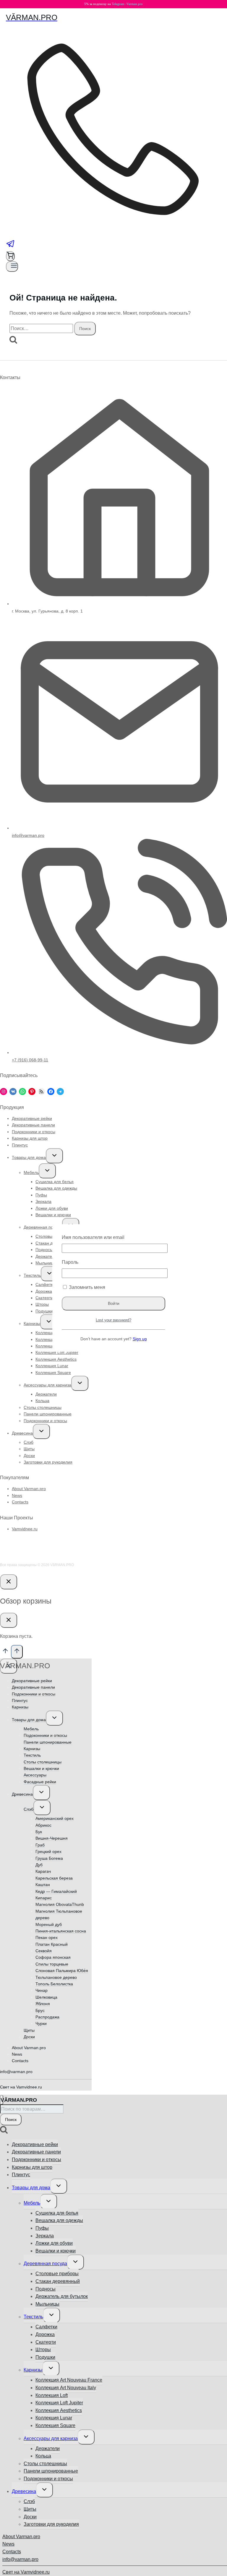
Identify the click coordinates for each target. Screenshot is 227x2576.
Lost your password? (113, 1320)
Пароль (70, 1262)
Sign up (140, 1339)
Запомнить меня (86, 1287)
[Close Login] (9, 1582)
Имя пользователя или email (93, 1237)
